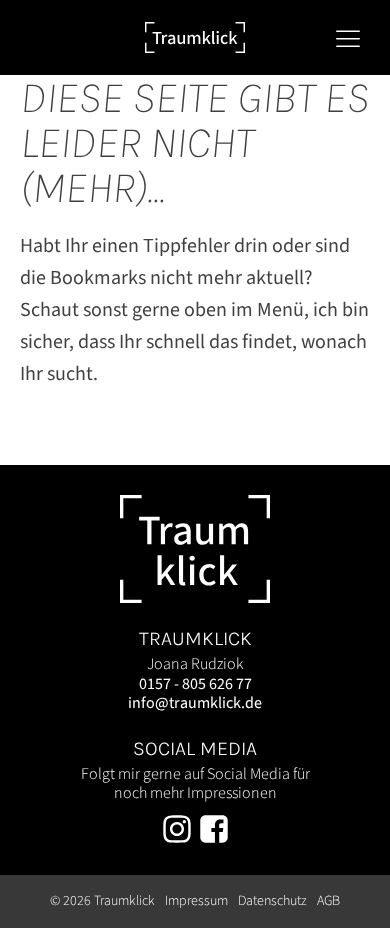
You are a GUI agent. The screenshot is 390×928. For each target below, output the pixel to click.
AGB (328, 901)
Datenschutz (272, 901)
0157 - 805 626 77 (195, 684)
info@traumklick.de (195, 703)
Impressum (196, 901)
